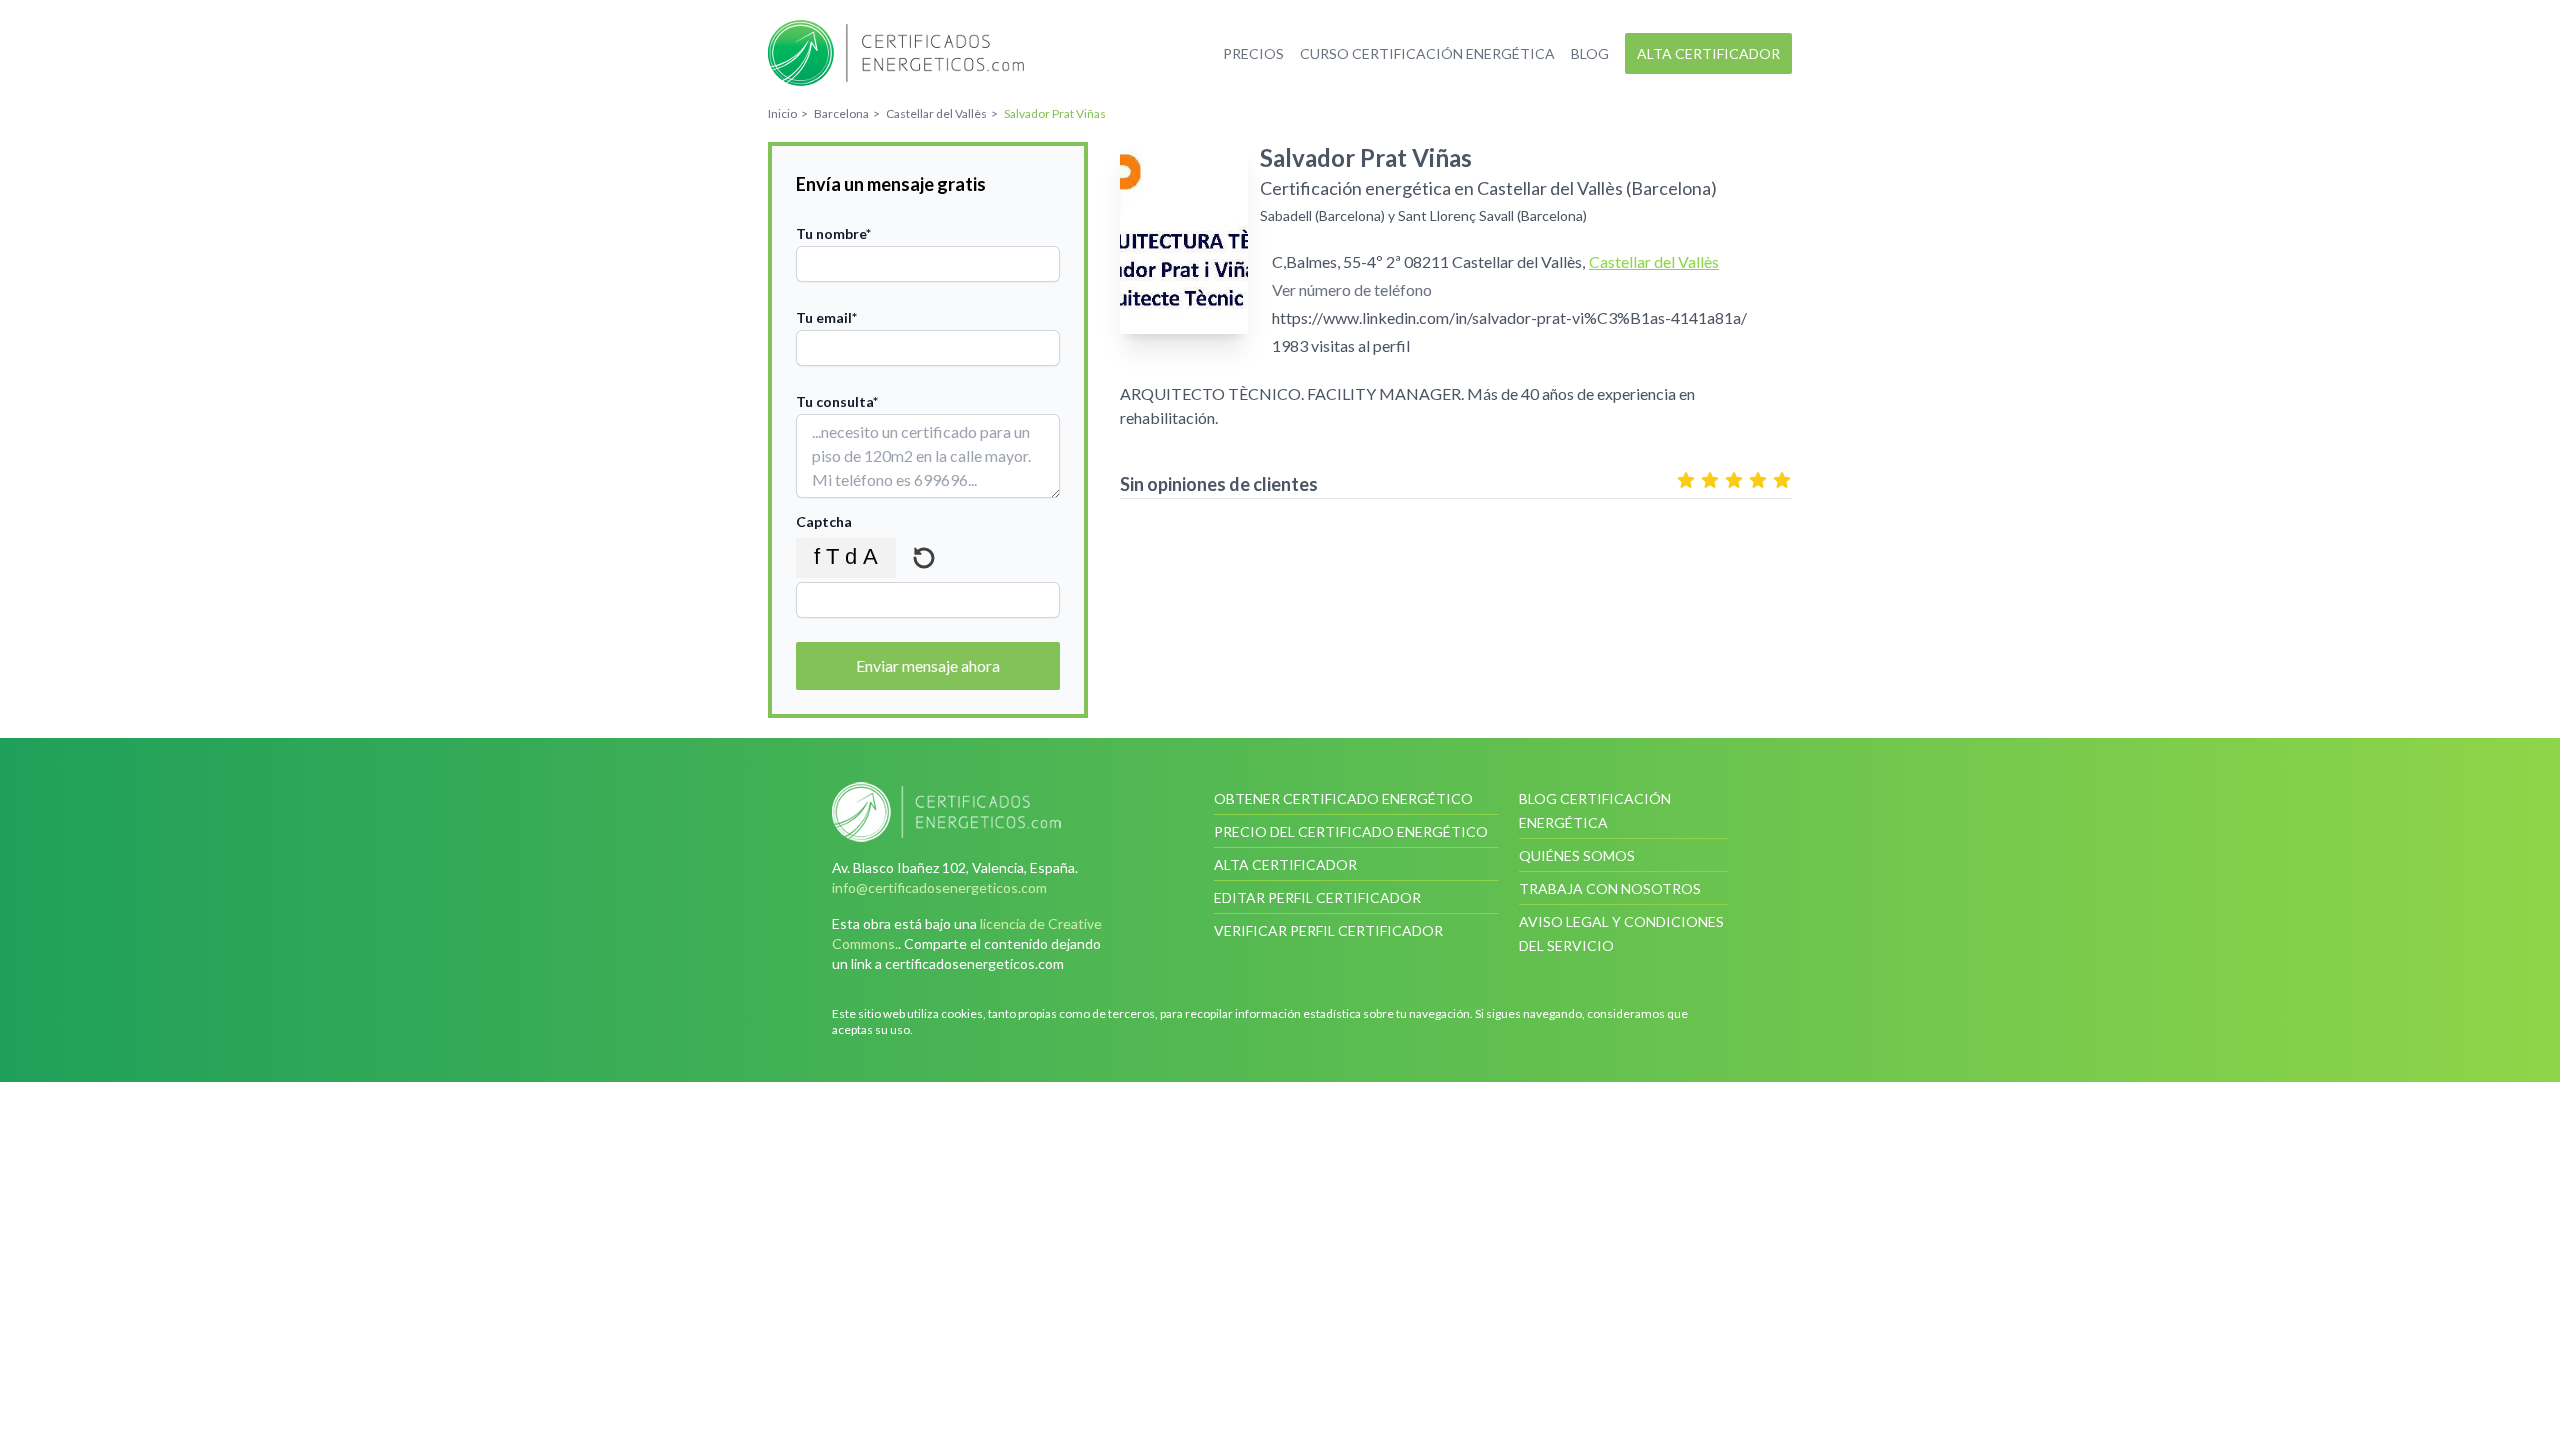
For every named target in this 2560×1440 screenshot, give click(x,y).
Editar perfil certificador (1317, 897)
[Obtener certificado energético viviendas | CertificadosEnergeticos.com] (974, 812)
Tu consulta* (837, 401)
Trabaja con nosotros (1610, 888)
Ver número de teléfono (1352, 289)
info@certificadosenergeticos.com (939, 887)
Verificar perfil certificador (1328, 930)
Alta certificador (1708, 53)
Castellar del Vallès (1654, 261)
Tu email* (826, 317)
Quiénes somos (1577, 855)
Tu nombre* (833, 233)
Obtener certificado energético (1343, 798)
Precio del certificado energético (1351, 831)
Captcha (824, 521)
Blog (1590, 53)
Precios (1253, 53)
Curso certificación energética (1427, 53)
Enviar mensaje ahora (928, 665)
